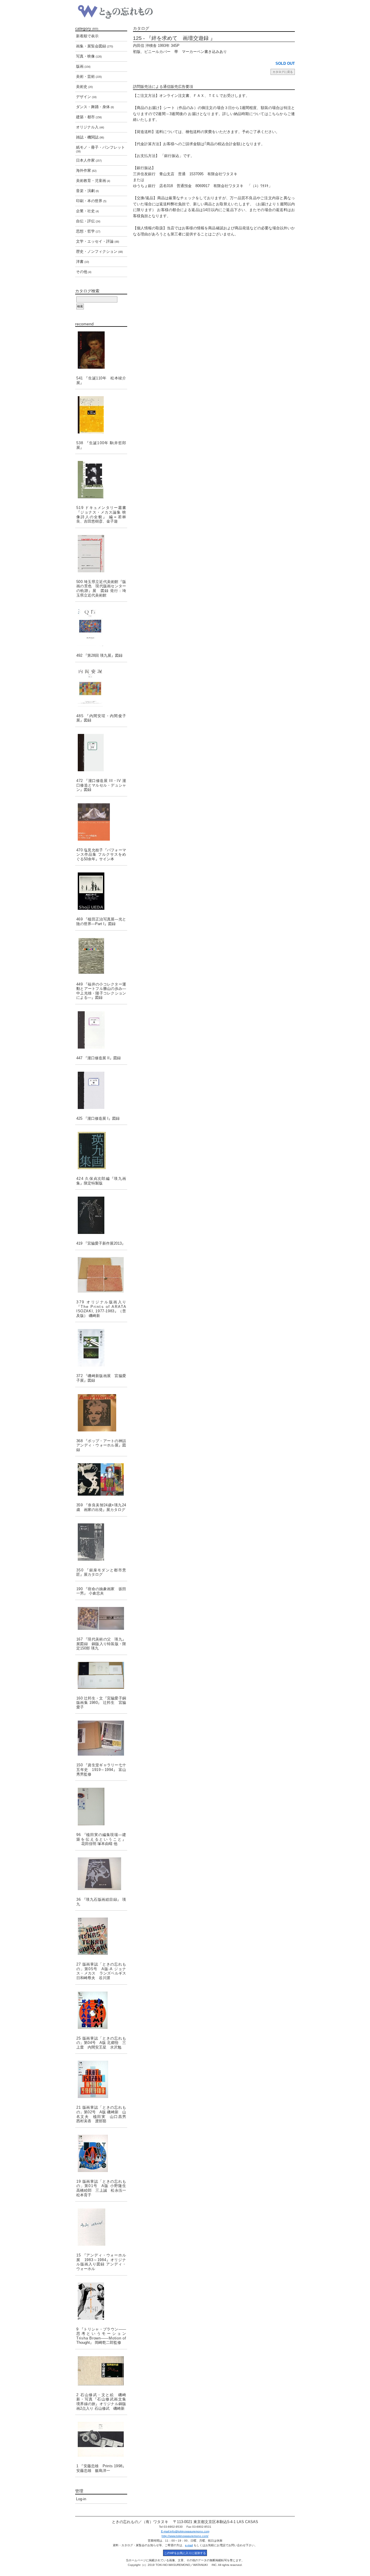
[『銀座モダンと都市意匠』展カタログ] (101, 1542)
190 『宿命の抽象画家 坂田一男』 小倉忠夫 (101, 1591)
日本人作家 (89, 160)
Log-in (81, 2499)
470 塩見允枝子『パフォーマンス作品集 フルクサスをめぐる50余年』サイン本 (101, 855)
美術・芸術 (89, 76)
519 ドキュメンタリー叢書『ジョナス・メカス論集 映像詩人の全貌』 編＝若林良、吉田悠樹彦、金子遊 (101, 514)
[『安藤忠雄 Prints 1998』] (101, 2439)
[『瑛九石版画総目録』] (101, 1874)
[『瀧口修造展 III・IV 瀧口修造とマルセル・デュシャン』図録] (101, 753)
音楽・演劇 (87, 191)
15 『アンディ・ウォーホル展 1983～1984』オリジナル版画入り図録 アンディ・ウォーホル (101, 2262)
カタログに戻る (283, 72)
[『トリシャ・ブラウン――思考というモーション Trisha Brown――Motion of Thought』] (101, 2301)
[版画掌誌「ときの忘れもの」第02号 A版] (101, 2079)
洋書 (83, 262)
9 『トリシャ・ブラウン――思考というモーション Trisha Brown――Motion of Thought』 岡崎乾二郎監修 (102, 2336)
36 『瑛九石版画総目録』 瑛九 (101, 1902)
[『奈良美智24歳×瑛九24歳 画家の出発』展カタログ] (101, 1479)
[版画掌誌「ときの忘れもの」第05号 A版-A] (101, 1936)
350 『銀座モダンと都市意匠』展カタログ (101, 1572)
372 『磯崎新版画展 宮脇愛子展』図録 (101, 1378)
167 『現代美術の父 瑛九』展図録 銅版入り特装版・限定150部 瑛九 (101, 1644)
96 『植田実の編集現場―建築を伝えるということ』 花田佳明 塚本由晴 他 (101, 1839)
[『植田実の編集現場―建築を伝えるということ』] (101, 1806)
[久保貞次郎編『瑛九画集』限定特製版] (101, 1150)
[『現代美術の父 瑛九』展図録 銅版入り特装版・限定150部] (101, 1618)
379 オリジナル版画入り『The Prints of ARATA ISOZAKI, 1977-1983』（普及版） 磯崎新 (101, 1309)
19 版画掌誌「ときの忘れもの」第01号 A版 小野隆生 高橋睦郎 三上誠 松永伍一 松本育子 (102, 2188)
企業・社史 (87, 211)
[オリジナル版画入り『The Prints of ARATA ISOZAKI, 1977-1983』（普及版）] (101, 1275)
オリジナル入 (90, 127)
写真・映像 (89, 56)
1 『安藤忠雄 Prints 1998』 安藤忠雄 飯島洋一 (101, 2468)
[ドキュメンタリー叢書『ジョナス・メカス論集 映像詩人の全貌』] (101, 480)
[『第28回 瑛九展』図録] (101, 627)
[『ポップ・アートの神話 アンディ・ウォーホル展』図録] (101, 1413)
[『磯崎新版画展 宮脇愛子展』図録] (101, 1348)
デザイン (86, 97)
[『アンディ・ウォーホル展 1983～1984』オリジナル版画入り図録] (101, 2227)
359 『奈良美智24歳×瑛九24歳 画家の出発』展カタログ (101, 1507)
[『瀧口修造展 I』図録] (101, 1090)
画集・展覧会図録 (95, 46)
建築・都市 (89, 117)
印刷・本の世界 (91, 201)
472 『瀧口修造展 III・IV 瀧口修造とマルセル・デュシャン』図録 (101, 785)
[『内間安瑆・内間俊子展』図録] (101, 688)
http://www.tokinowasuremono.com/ (185, 2536)
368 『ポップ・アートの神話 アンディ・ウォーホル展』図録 (102, 1445)
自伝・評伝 (88, 221)
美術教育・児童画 (93, 181)
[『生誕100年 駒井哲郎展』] (101, 415)
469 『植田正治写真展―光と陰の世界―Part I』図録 (101, 921)
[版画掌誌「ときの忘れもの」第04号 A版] (101, 2010)
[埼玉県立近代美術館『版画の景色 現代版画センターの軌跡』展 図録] (101, 554)
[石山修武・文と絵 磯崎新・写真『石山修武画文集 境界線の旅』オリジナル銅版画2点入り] (101, 2371)
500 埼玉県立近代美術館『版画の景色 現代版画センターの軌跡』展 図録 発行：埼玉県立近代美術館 (101, 588)
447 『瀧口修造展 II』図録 (99, 1058)
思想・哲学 (88, 231)
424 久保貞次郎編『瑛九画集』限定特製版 (101, 1181)
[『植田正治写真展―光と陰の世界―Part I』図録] (101, 891)
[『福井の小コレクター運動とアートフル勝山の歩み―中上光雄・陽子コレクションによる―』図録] (101, 956)
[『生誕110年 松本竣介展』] (101, 350)
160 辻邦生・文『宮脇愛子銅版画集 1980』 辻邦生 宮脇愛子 (101, 1703)
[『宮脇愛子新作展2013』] (101, 1215)
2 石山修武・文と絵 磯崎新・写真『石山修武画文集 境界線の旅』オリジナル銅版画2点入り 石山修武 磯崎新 (101, 2402)
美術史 (84, 87)
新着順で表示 (87, 36)
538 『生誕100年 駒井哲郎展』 (101, 445)
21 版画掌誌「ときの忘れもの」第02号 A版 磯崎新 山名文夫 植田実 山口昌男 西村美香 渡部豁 (102, 2114)
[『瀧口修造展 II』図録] (101, 1030)
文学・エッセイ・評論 (98, 241)
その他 (84, 272)
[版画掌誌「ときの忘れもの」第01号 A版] (101, 2153)
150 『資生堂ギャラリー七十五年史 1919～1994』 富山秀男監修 (101, 1769)
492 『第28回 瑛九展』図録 (99, 655)
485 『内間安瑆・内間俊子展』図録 (101, 718)
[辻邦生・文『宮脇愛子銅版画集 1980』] (101, 1675)
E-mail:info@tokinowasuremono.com (185, 2531)
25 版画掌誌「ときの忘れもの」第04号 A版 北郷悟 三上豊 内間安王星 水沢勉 (101, 2043)
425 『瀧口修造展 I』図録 (98, 1118)
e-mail (189, 2545)
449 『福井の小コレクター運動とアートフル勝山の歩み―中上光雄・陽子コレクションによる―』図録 (101, 991)
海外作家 (86, 170)
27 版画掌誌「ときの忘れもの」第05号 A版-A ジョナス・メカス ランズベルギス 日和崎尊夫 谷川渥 (102, 1971)
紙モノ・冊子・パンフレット (100, 149)
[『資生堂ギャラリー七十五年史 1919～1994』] (101, 1738)
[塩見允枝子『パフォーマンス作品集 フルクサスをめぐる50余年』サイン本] (101, 822)
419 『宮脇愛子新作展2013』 (101, 1243)
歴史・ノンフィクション (99, 251)
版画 (83, 66)
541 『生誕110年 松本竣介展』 (101, 380)
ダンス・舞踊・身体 (95, 107)
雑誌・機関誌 (90, 137)
